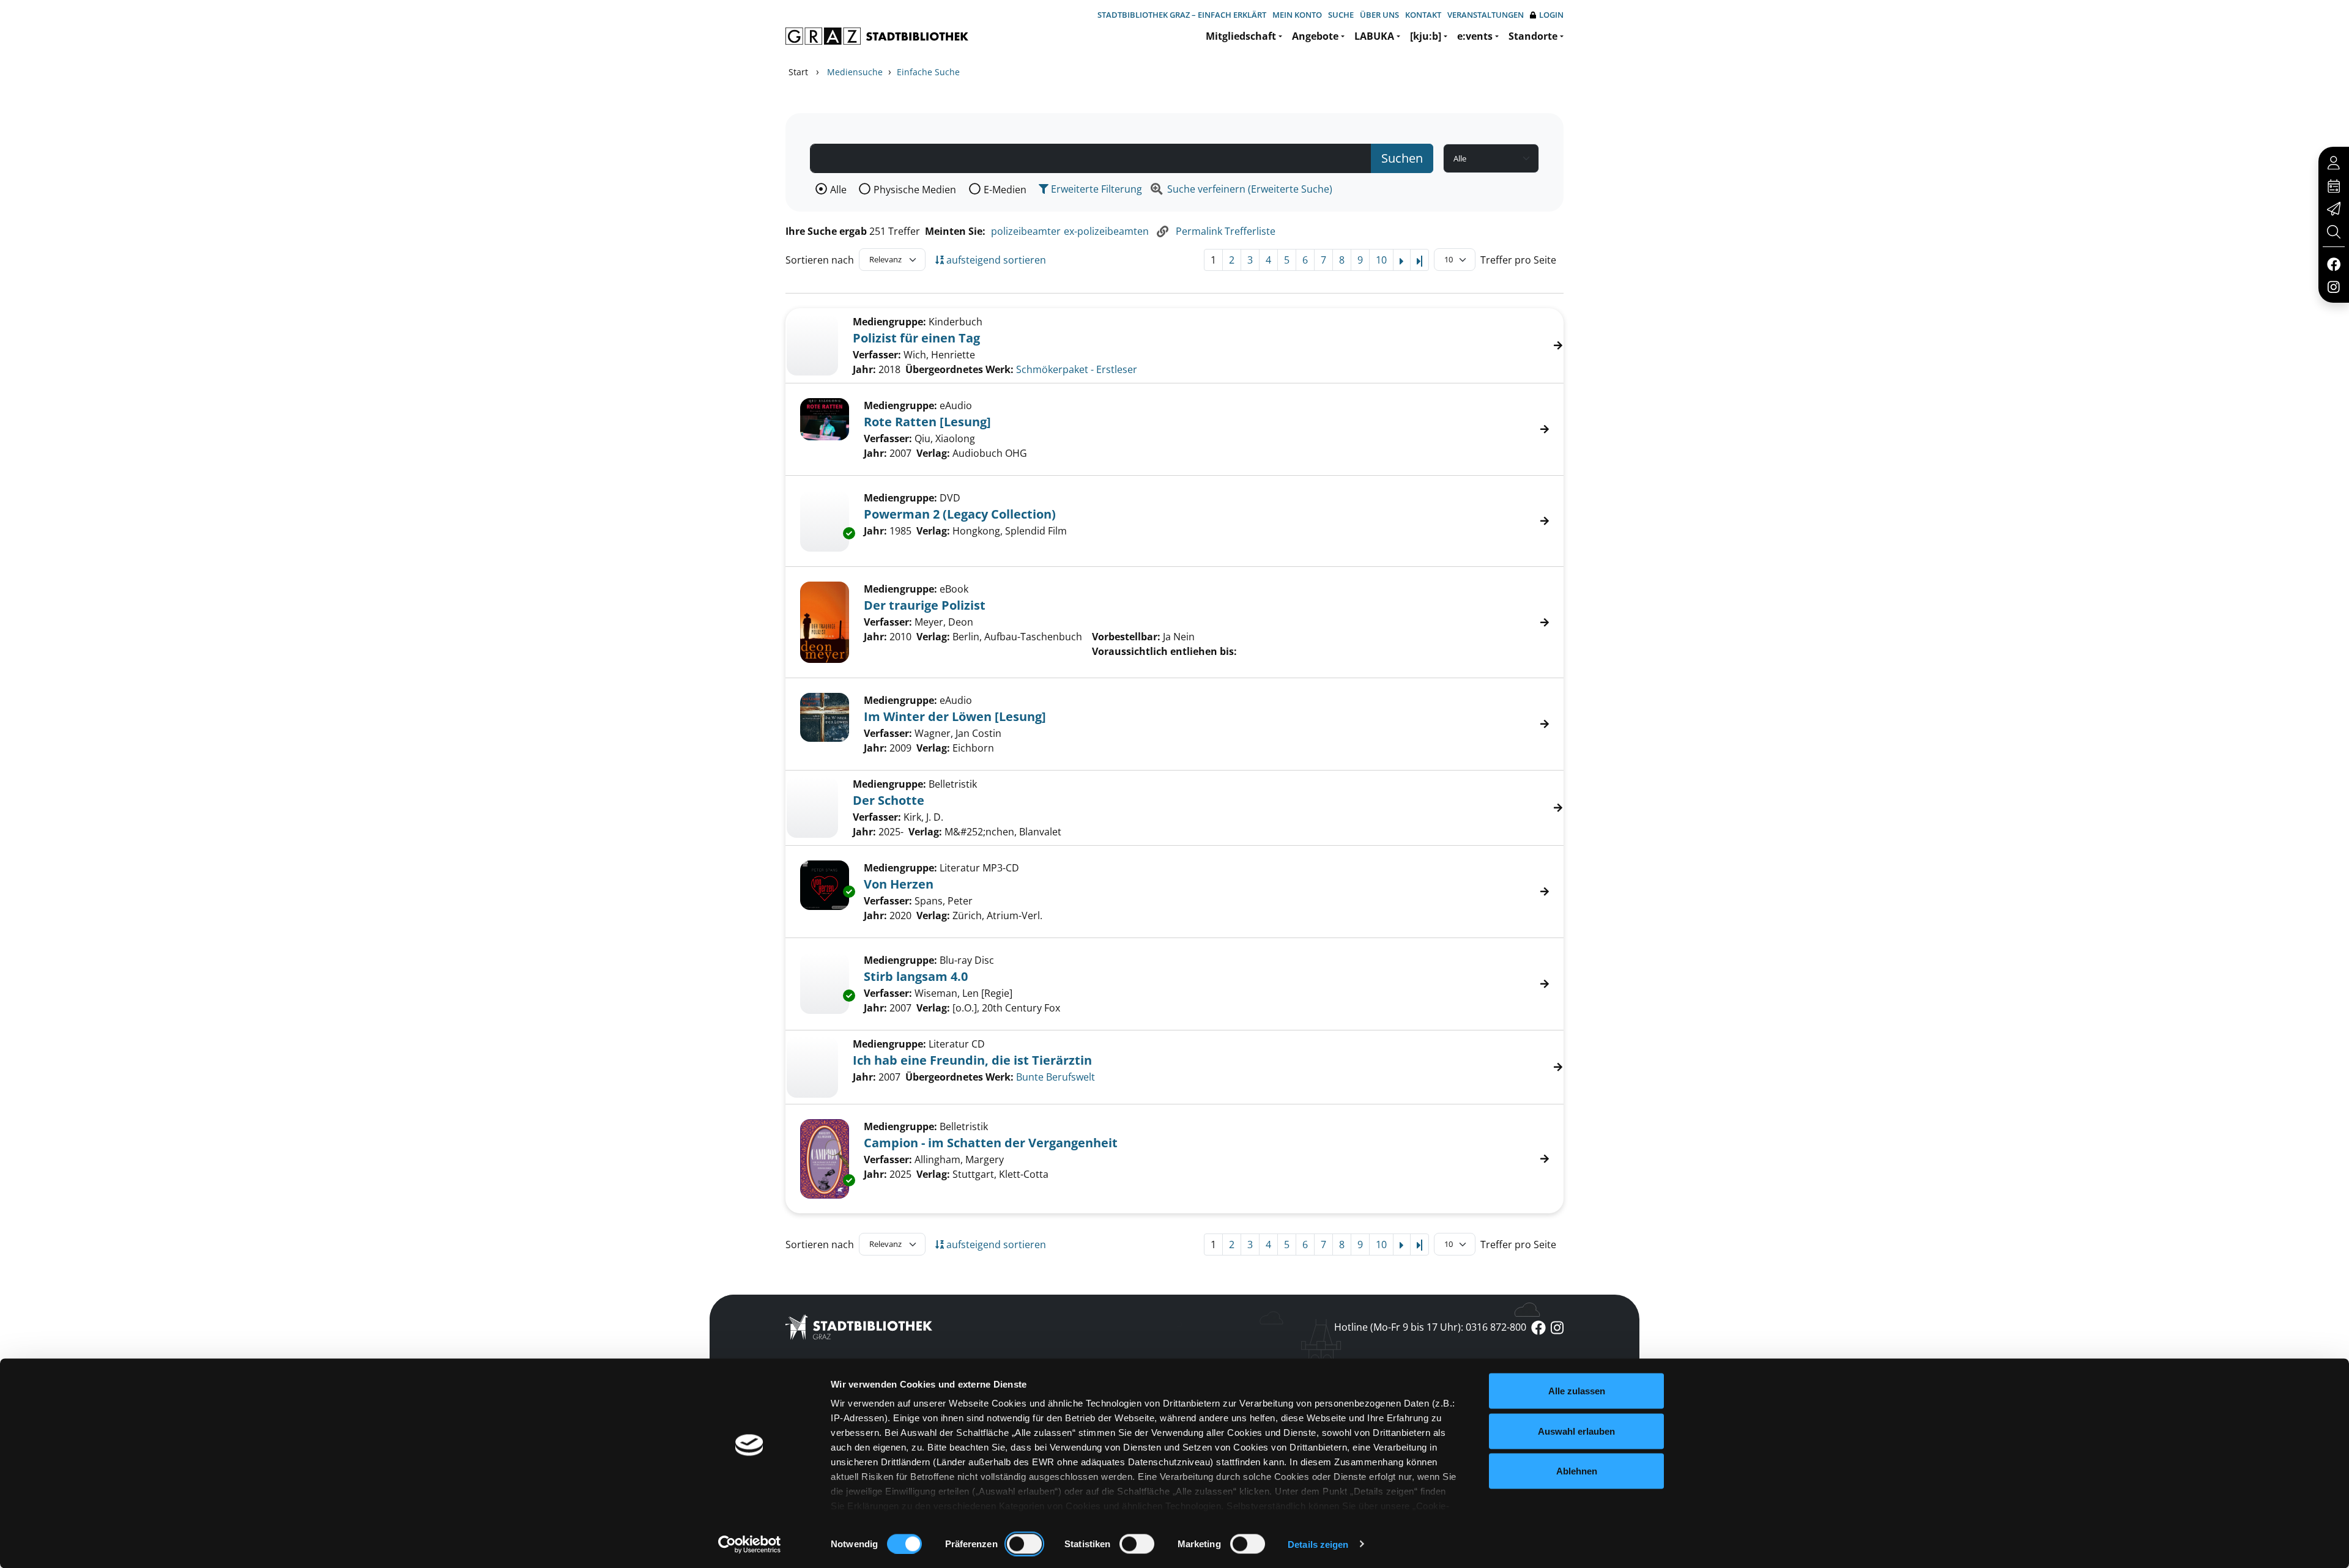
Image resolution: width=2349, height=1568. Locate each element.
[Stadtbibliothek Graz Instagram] (2334, 286)
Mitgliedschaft (1241, 36)
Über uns (1379, 15)
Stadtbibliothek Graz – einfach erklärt (1182, 15)
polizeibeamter (1026, 231)
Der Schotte (889, 800)
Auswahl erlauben (1576, 1431)
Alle (838, 190)
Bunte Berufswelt (1056, 1077)
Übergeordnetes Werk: (959, 369)
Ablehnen (1577, 1471)
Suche (1341, 15)
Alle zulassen (1577, 1391)
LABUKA (1374, 36)
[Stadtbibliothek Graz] (877, 36)
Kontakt (1423, 15)
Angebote (1315, 36)
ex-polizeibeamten (1106, 231)
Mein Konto (1297, 15)
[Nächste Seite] (1402, 260)
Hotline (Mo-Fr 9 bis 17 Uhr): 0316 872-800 (1430, 1327)
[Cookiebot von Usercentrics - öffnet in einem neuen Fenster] (750, 1544)
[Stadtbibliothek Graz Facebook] (2333, 264)
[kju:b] (1426, 36)
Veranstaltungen (1486, 15)
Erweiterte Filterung (1095, 189)
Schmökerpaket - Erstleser (1077, 369)
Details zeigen (1318, 1544)
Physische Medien (915, 190)
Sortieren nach (820, 260)
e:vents (1475, 36)
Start (798, 72)
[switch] (1024, 1544)
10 (1381, 260)
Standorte (1533, 36)
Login (1551, 15)
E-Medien (1005, 190)
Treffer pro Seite (1518, 260)
